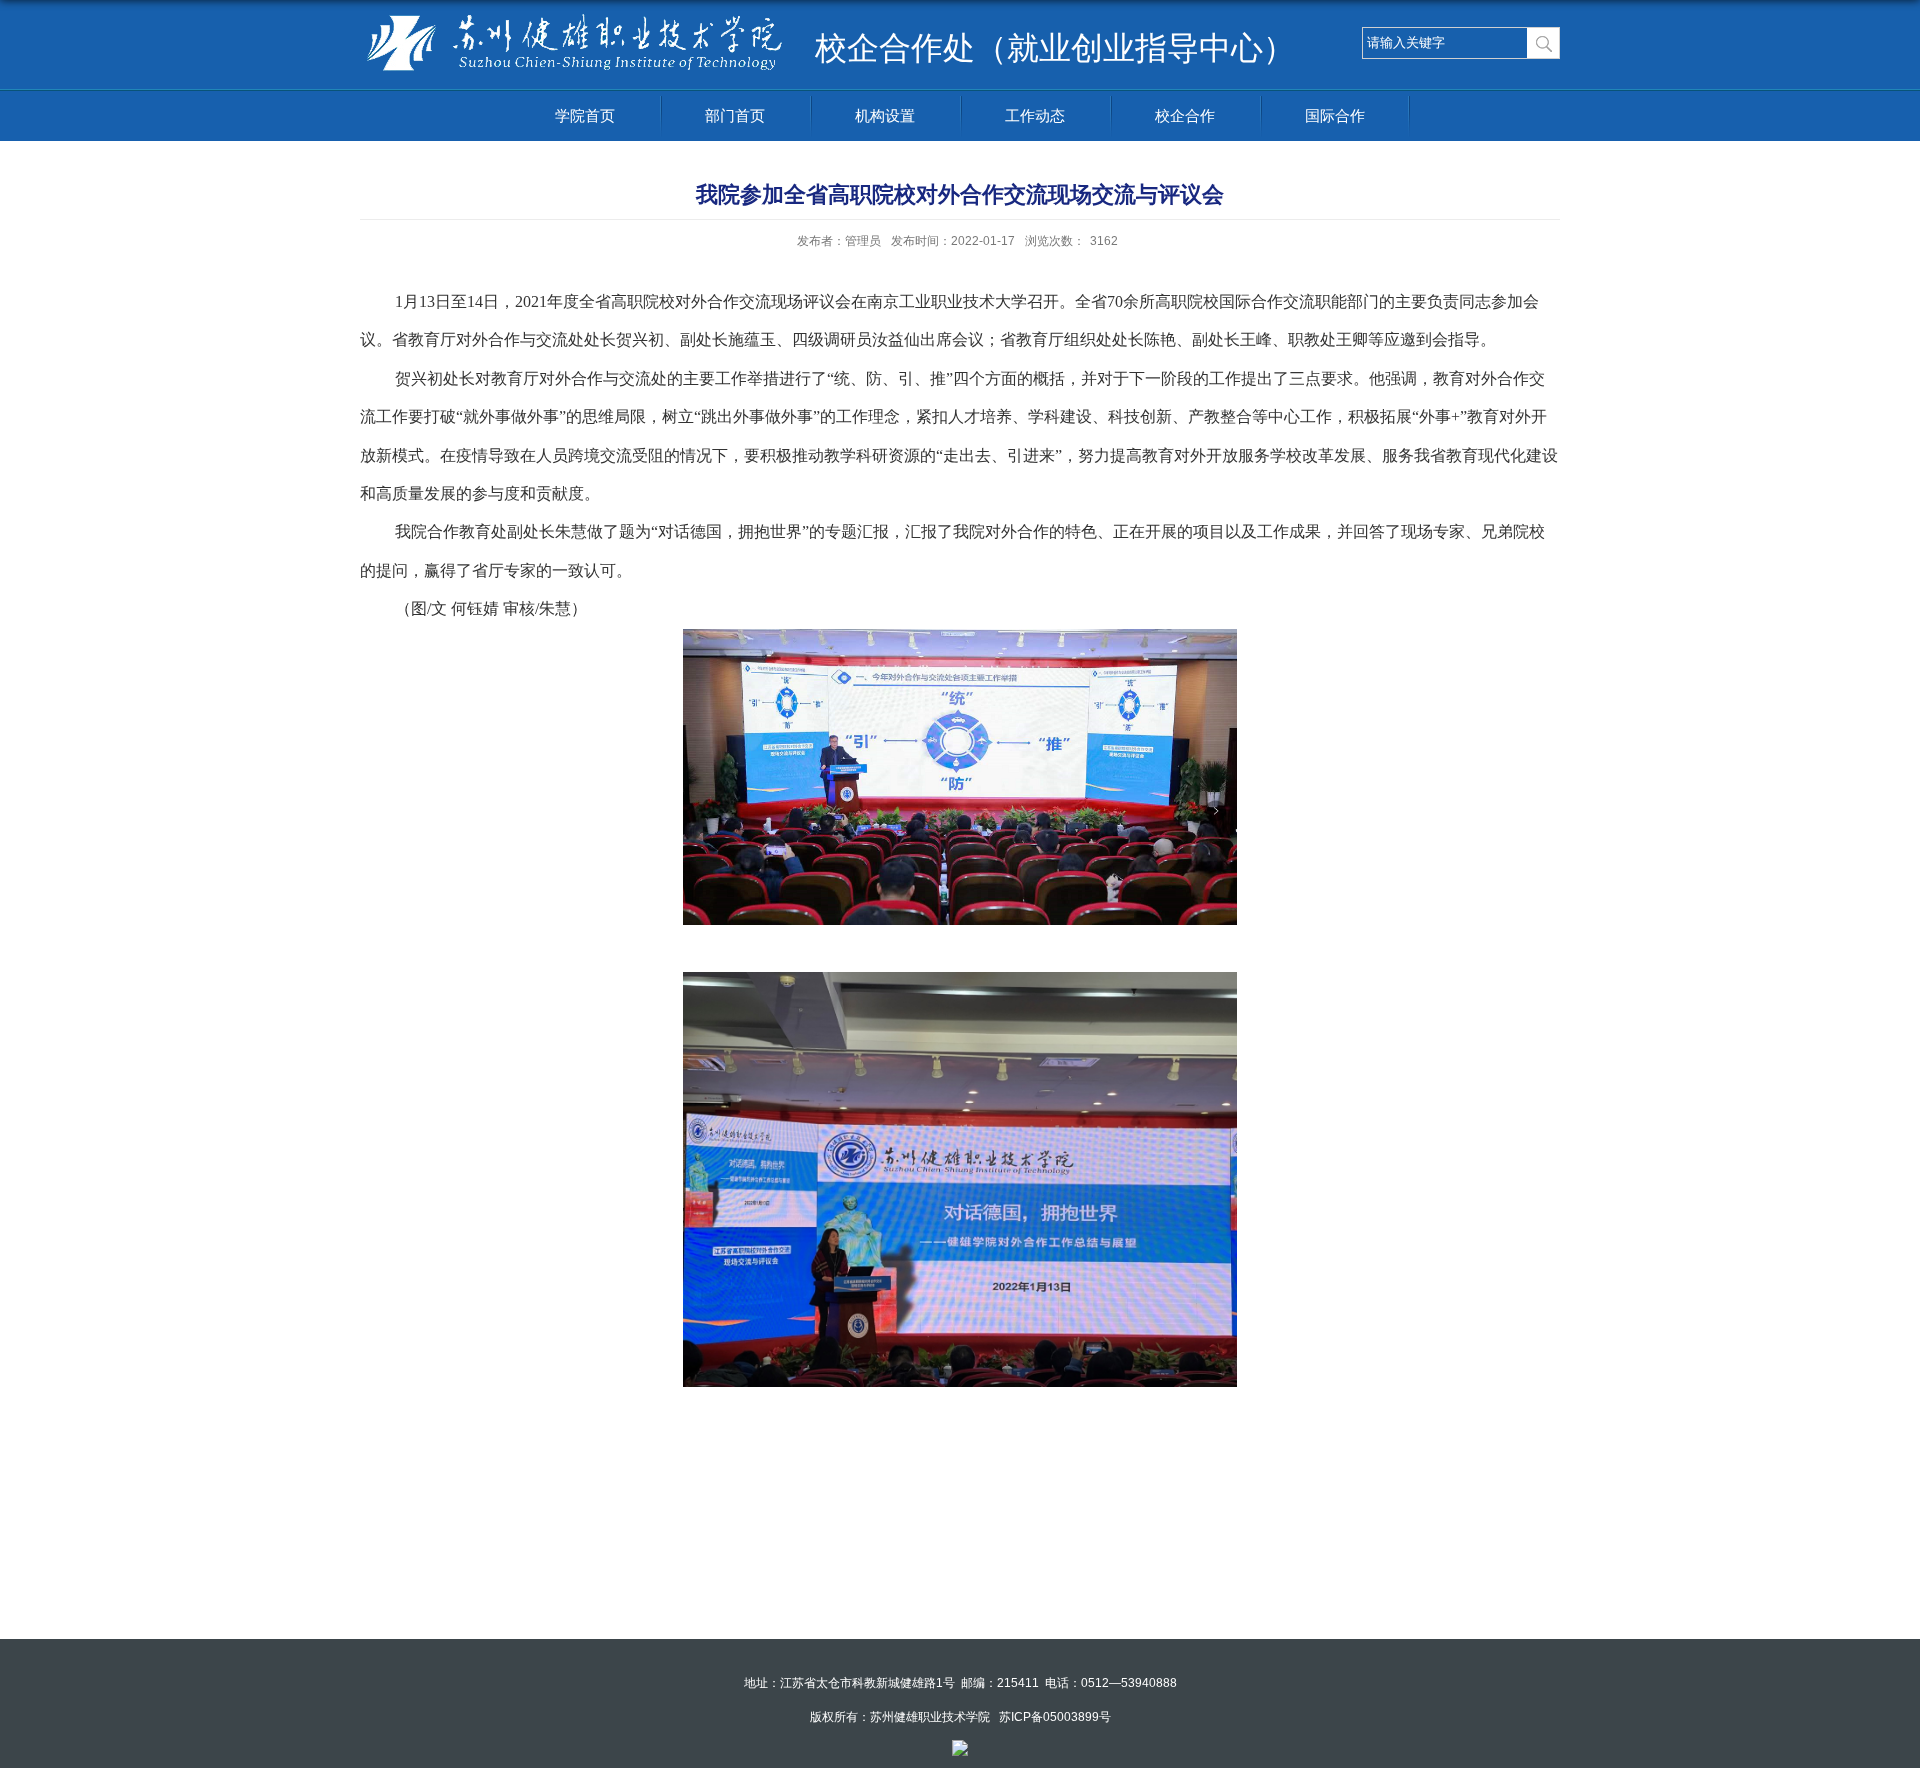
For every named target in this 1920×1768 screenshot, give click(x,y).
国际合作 (1335, 115)
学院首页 (585, 115)
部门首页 (735, 115)
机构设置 (885, 115)
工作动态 (1035, 115)
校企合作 (1185, 115)
